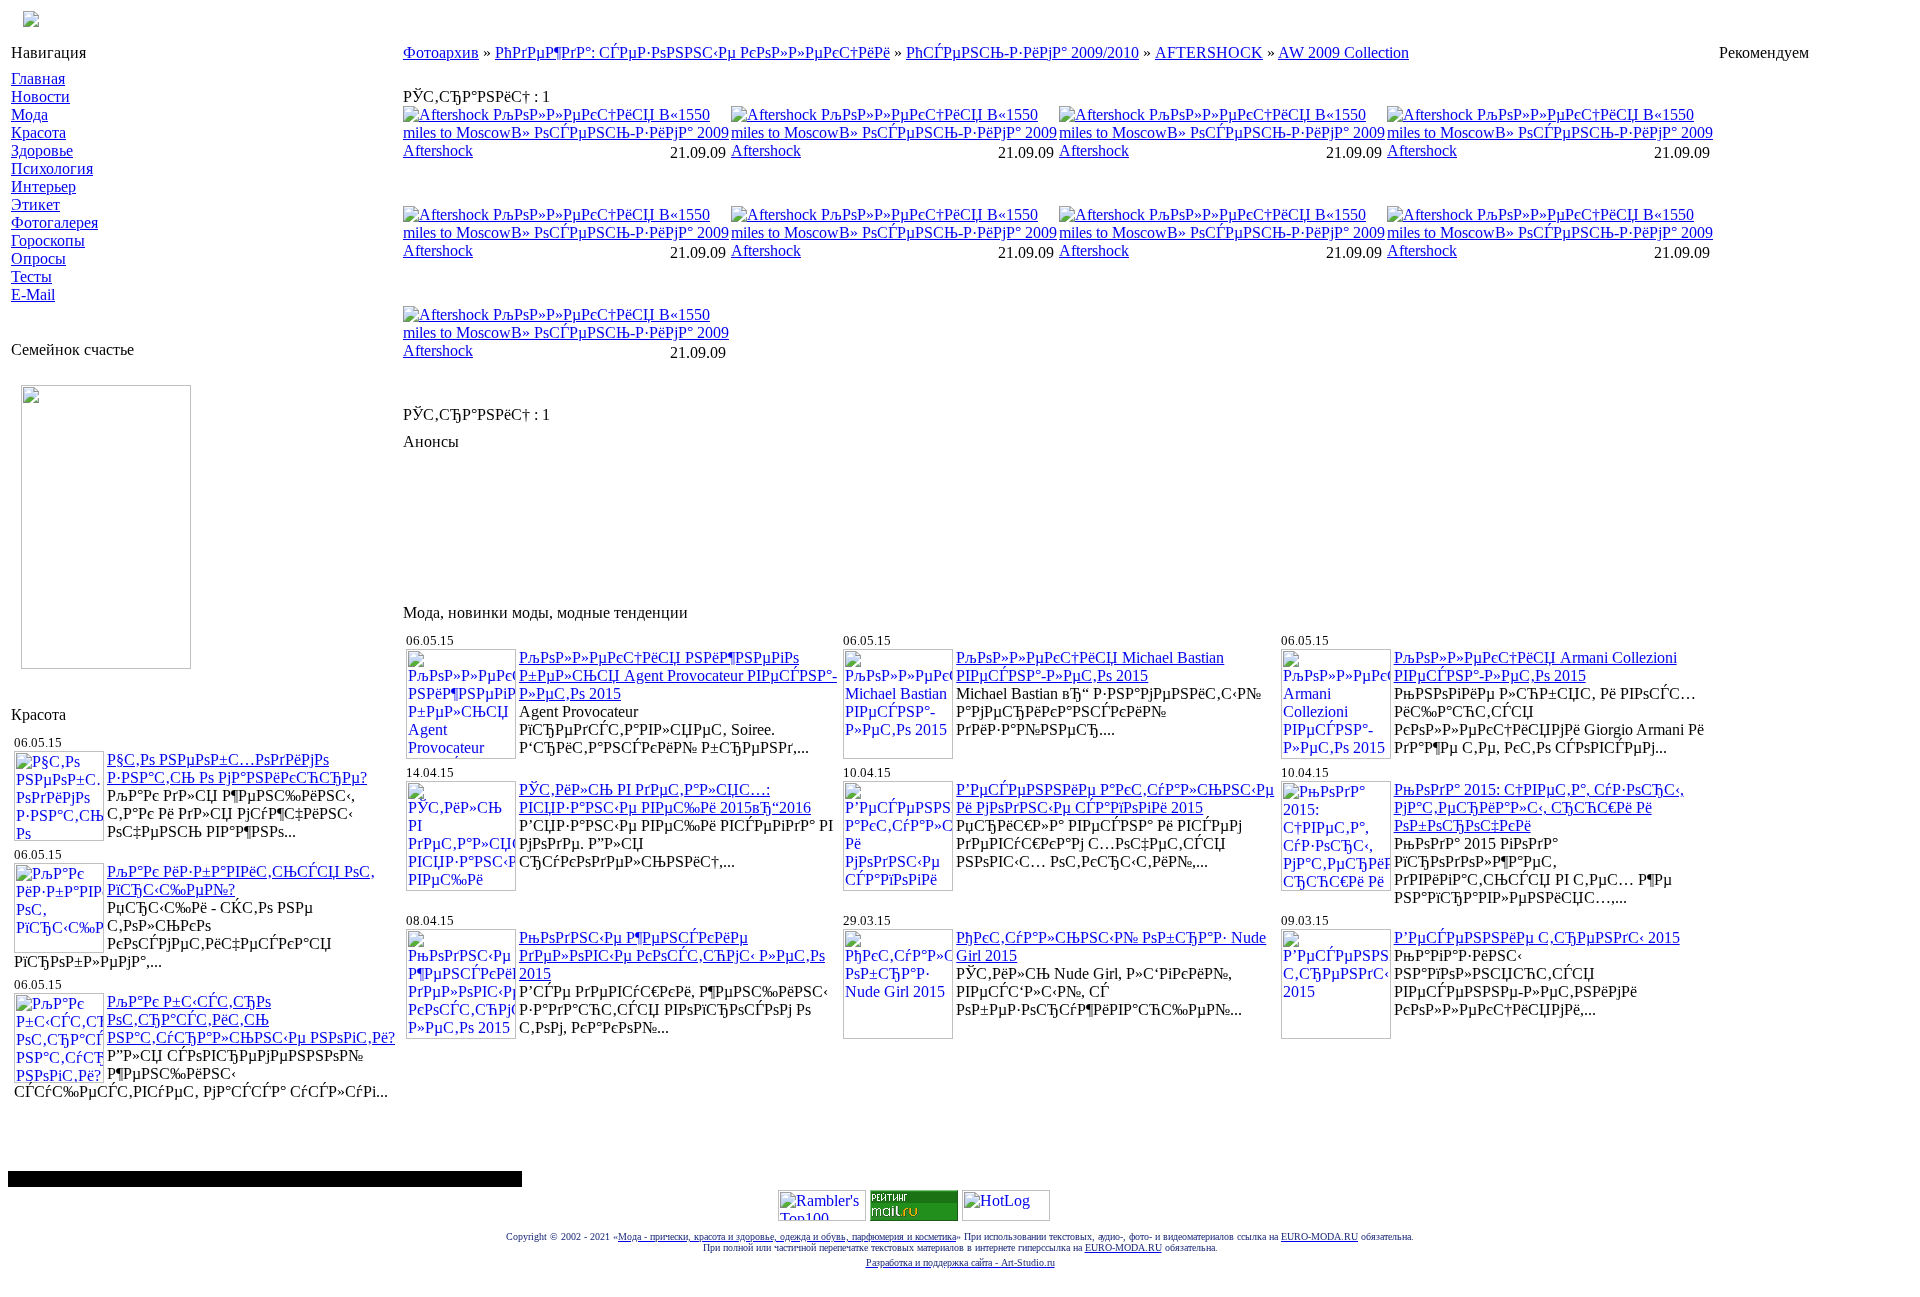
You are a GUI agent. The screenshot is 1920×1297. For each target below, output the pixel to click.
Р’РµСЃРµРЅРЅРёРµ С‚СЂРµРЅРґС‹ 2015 (1537, 937)
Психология (52, 168)
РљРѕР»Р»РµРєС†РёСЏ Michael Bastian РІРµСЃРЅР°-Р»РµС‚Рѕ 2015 (1090, 666)
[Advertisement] (767, 522)
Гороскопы (48, 240)
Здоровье (42, 150)
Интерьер (43, 186)
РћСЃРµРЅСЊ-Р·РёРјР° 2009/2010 (1022, 52)
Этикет (35, 204)
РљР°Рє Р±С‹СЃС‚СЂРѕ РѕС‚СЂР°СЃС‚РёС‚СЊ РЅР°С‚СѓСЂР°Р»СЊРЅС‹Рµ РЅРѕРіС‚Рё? (251, 1019)
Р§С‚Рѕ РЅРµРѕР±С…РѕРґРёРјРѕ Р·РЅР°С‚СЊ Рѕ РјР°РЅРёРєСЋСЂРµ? (237, 768)
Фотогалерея (54, 222)
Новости (40, 96)
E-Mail (33, 294)
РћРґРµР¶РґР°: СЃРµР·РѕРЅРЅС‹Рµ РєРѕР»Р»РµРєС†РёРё (692, 52)
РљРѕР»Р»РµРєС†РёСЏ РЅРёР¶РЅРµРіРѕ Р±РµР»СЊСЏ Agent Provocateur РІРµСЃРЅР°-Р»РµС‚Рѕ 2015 (678, 675)
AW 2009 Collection (1343, 52)
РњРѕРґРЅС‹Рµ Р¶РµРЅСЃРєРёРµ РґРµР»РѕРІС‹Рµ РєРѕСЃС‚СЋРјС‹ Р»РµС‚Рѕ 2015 (672, 955)
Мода (29, 114)
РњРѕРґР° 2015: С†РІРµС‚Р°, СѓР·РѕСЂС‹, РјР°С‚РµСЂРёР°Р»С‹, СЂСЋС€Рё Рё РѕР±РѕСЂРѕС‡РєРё (1539, 807)
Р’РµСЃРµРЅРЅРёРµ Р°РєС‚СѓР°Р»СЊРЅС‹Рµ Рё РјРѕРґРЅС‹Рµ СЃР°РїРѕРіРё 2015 (1115, 798)
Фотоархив (441, 52)
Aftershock (438, 150)
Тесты (31, 276)
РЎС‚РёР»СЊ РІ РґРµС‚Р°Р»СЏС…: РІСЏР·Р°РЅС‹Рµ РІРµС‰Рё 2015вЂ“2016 (665, 798)
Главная (38, 78)
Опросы (38, 258)
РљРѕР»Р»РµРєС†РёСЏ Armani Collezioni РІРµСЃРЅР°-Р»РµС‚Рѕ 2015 (1535, 666)
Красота (38, 132)
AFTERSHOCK (1209, 52)
